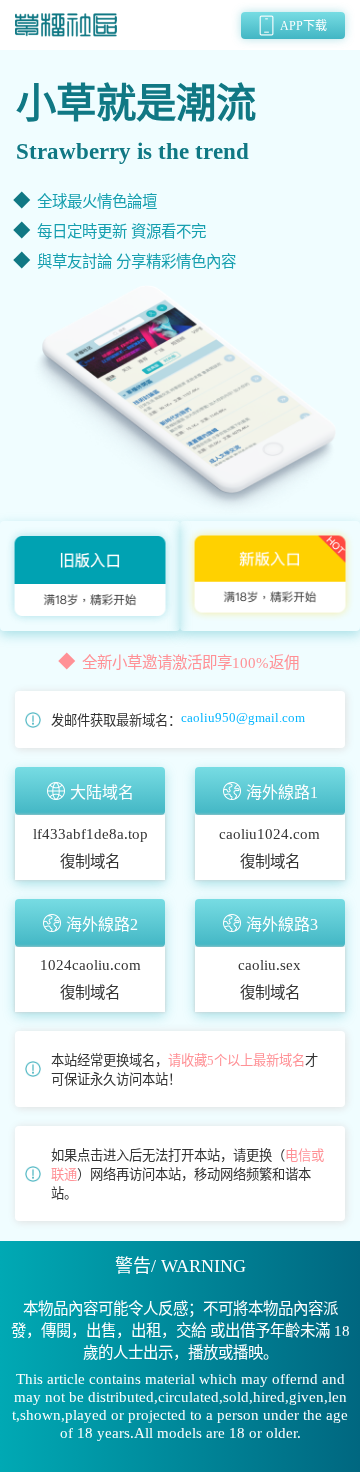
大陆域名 (102, 792)
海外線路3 (282, 924)
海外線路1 (282, 792)
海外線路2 (102, 924)
